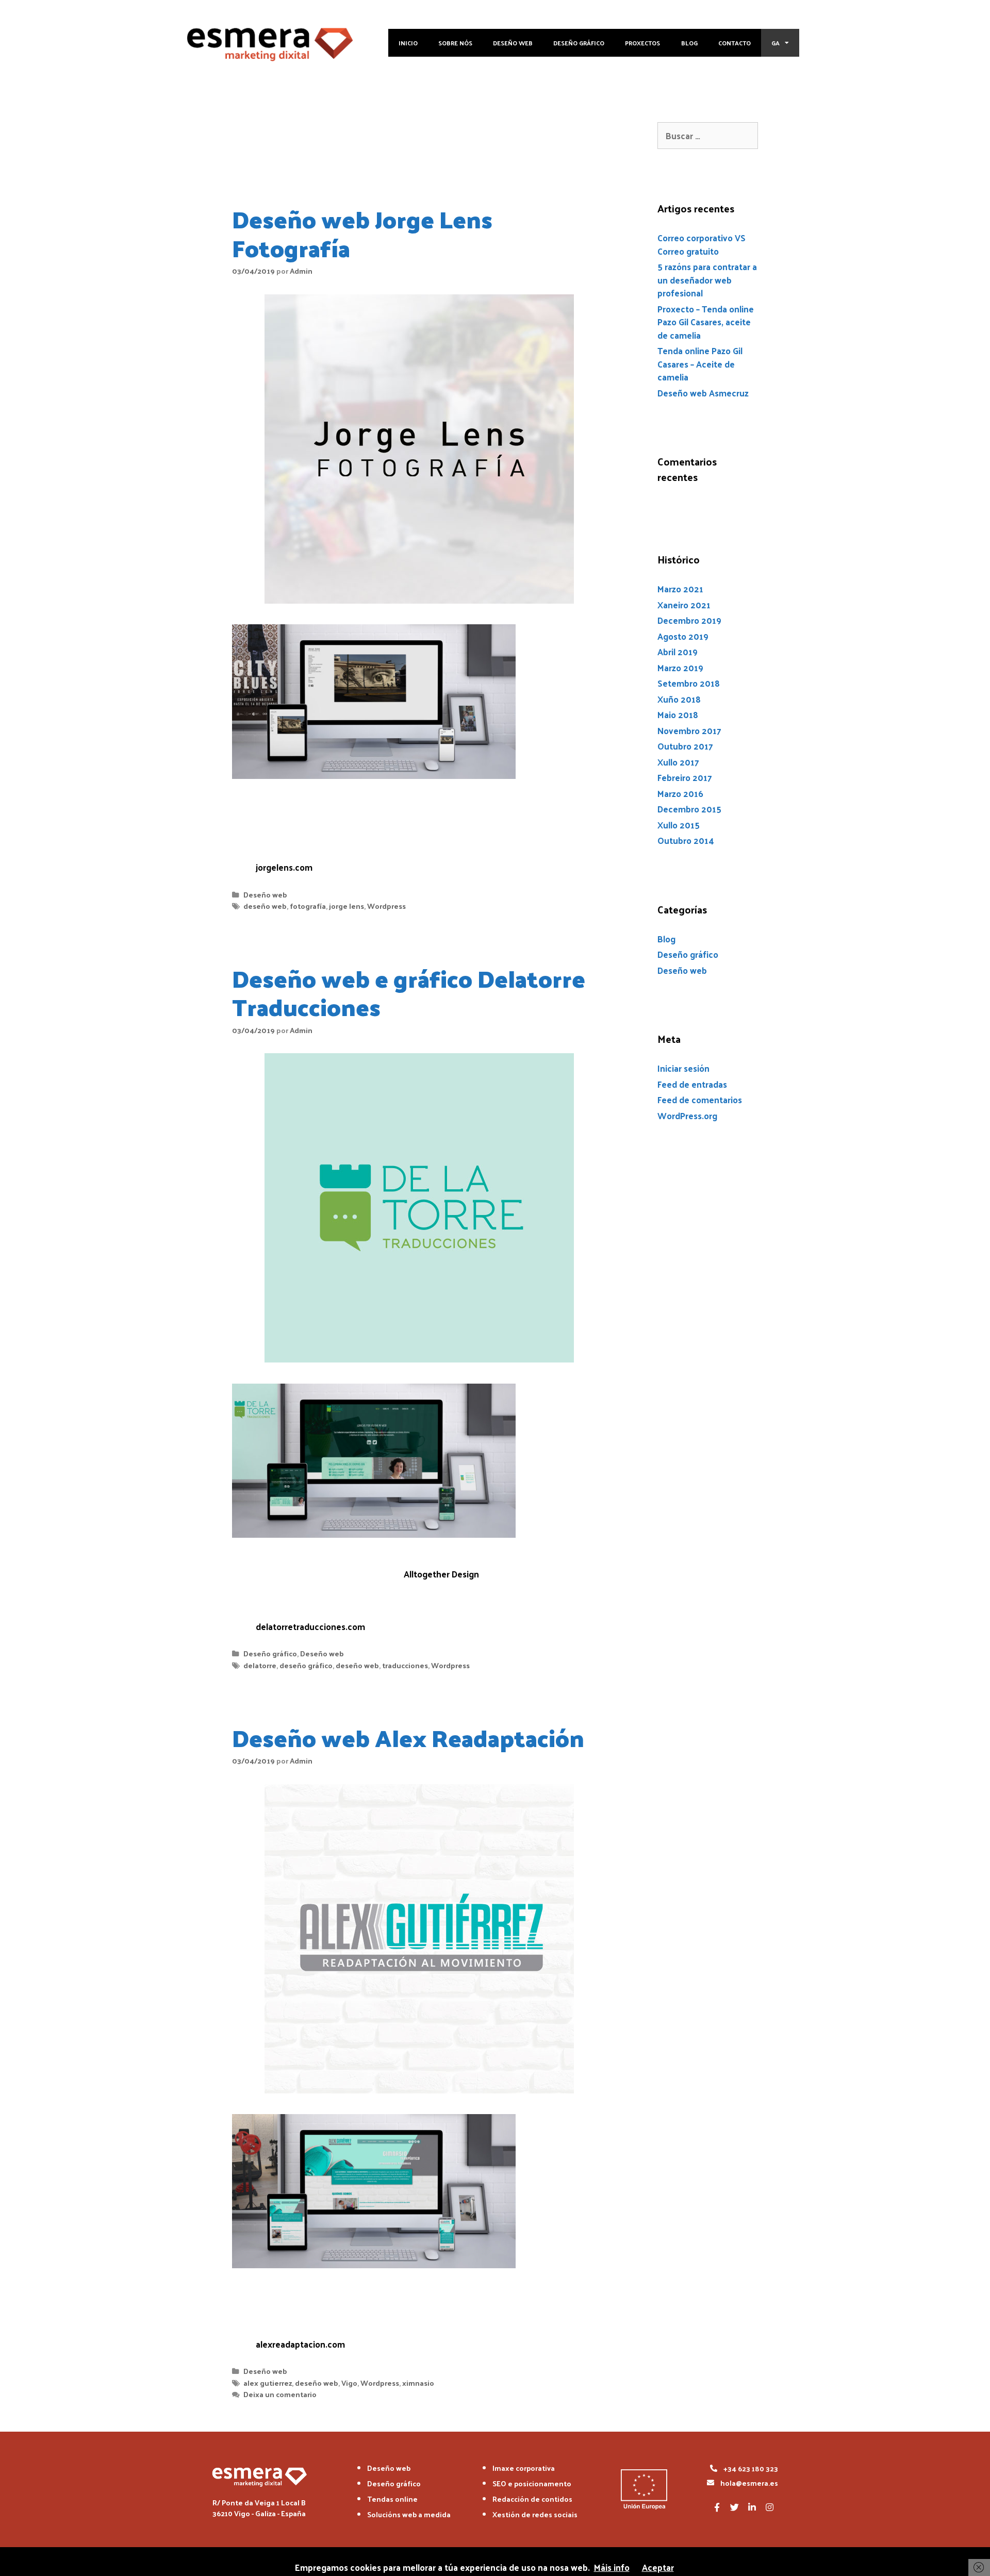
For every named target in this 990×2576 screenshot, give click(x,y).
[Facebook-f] (717, 2507)
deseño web (265, 906)
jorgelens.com (284, 867)
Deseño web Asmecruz (703, 393)
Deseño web (513, 43)
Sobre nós (455, 43)
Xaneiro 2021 (684, 605)
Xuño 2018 (679, 699)
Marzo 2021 (680, 589)
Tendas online (392, 2499)
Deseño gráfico (579, 43)
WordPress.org (687, 1116)
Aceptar (658, 2567)
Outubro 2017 (685, 746)
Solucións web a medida (409, 2514)
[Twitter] (734, 2507)
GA (775, 43)
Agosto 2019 (683, 636)
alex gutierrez (268, 2383)
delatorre (260, 1665)
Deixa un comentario (280, 2394)
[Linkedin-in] (752, 2507)
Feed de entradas (692, 1084)
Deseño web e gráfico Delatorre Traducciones (409, 992)
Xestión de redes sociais (535, 2514)
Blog (689, 43)
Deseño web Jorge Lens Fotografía (362, 233)
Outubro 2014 (686, 840)
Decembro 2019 (689, 620)
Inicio (408, 43)
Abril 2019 (678, 652)
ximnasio (418, 2383)
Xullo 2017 (678, 762)
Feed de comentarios (700, 1100)
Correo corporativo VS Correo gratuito (702, 244)
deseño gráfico (306, 1665)
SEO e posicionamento (532, 2483)
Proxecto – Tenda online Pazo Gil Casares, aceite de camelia (706, 322)
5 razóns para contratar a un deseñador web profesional (707, 280)
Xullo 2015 (679, 825)
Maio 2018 (678, 714)
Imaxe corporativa (524, 2468)
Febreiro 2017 (685, 777)
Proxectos (642, 43)
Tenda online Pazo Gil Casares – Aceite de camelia (700, 364)
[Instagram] (769, 2507)
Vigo (349, 2383)
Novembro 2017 (689, 730)
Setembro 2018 (689, 683)
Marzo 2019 (680, 668)
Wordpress (386, 906)
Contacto (735, 43)
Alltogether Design (441, 1574)
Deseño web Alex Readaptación (408, 1737)
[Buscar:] (708, 136)
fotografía (308, 906)
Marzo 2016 (680, 793)
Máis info (612, 2567)
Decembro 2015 (689, 809)
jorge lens (346, 906)
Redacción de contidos (532, 2499)
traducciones (405, 1665)
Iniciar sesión (683, 1068)
